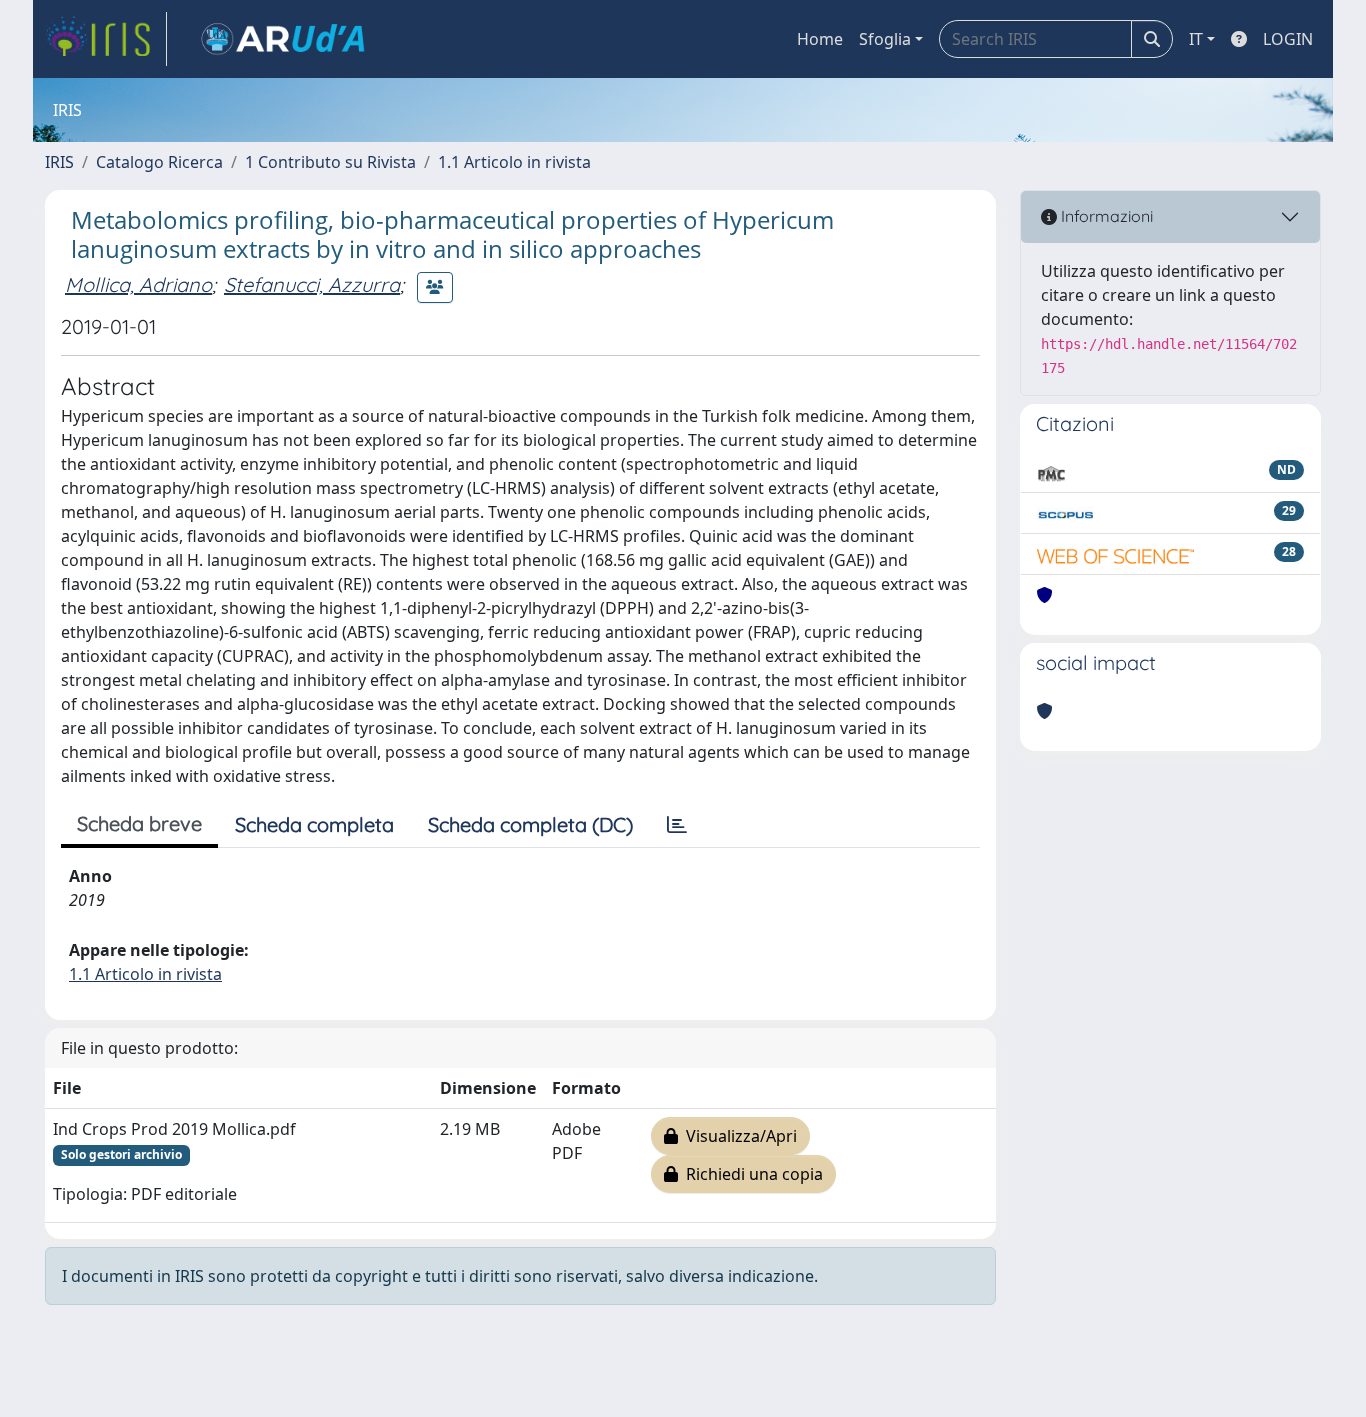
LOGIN (1288, 39)
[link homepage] (106, 39)
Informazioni (1105, 216)
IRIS (59, 162)
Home (820, 39)
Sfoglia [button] (885, 39)
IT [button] (1196, 39)
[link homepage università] (283, 39)
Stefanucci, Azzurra (312, 284)
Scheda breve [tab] (139, 823)
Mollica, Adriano (138, 284)
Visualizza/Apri (737, 1136)
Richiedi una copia (750, 1174)
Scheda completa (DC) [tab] (530, 824)
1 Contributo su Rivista (330, 162)
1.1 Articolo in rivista (514, 162)
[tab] (677, 825)
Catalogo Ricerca (159, 162)
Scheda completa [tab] (314, 824)
